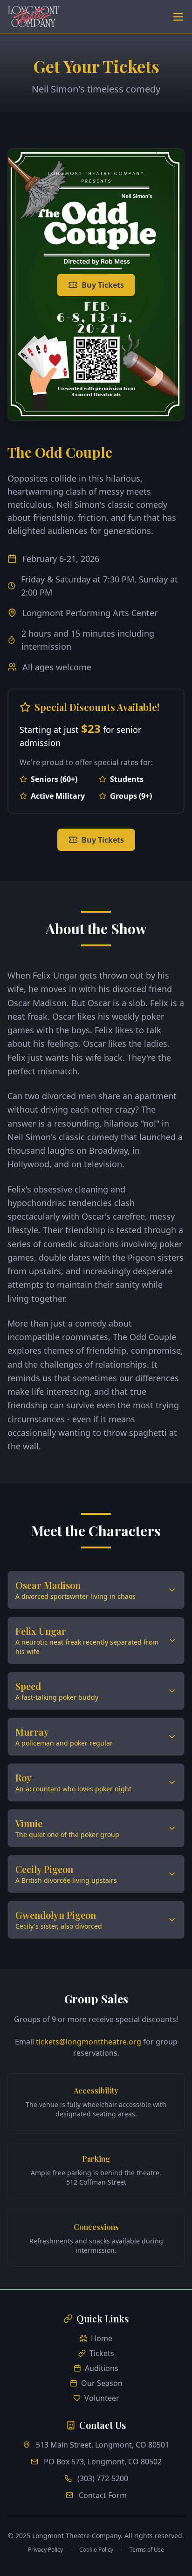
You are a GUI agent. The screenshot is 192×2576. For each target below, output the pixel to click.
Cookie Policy (96, 2550)
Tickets (102, 2353)
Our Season (102, 2383)
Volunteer (102, 2398)
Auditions (102, 2368)
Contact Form (103, 2495)
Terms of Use (147, 2550)
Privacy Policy (45, 2550)
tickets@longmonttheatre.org (89, 2042)
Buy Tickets (103, 285)
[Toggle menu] (178, 17)
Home (102, 2338)
